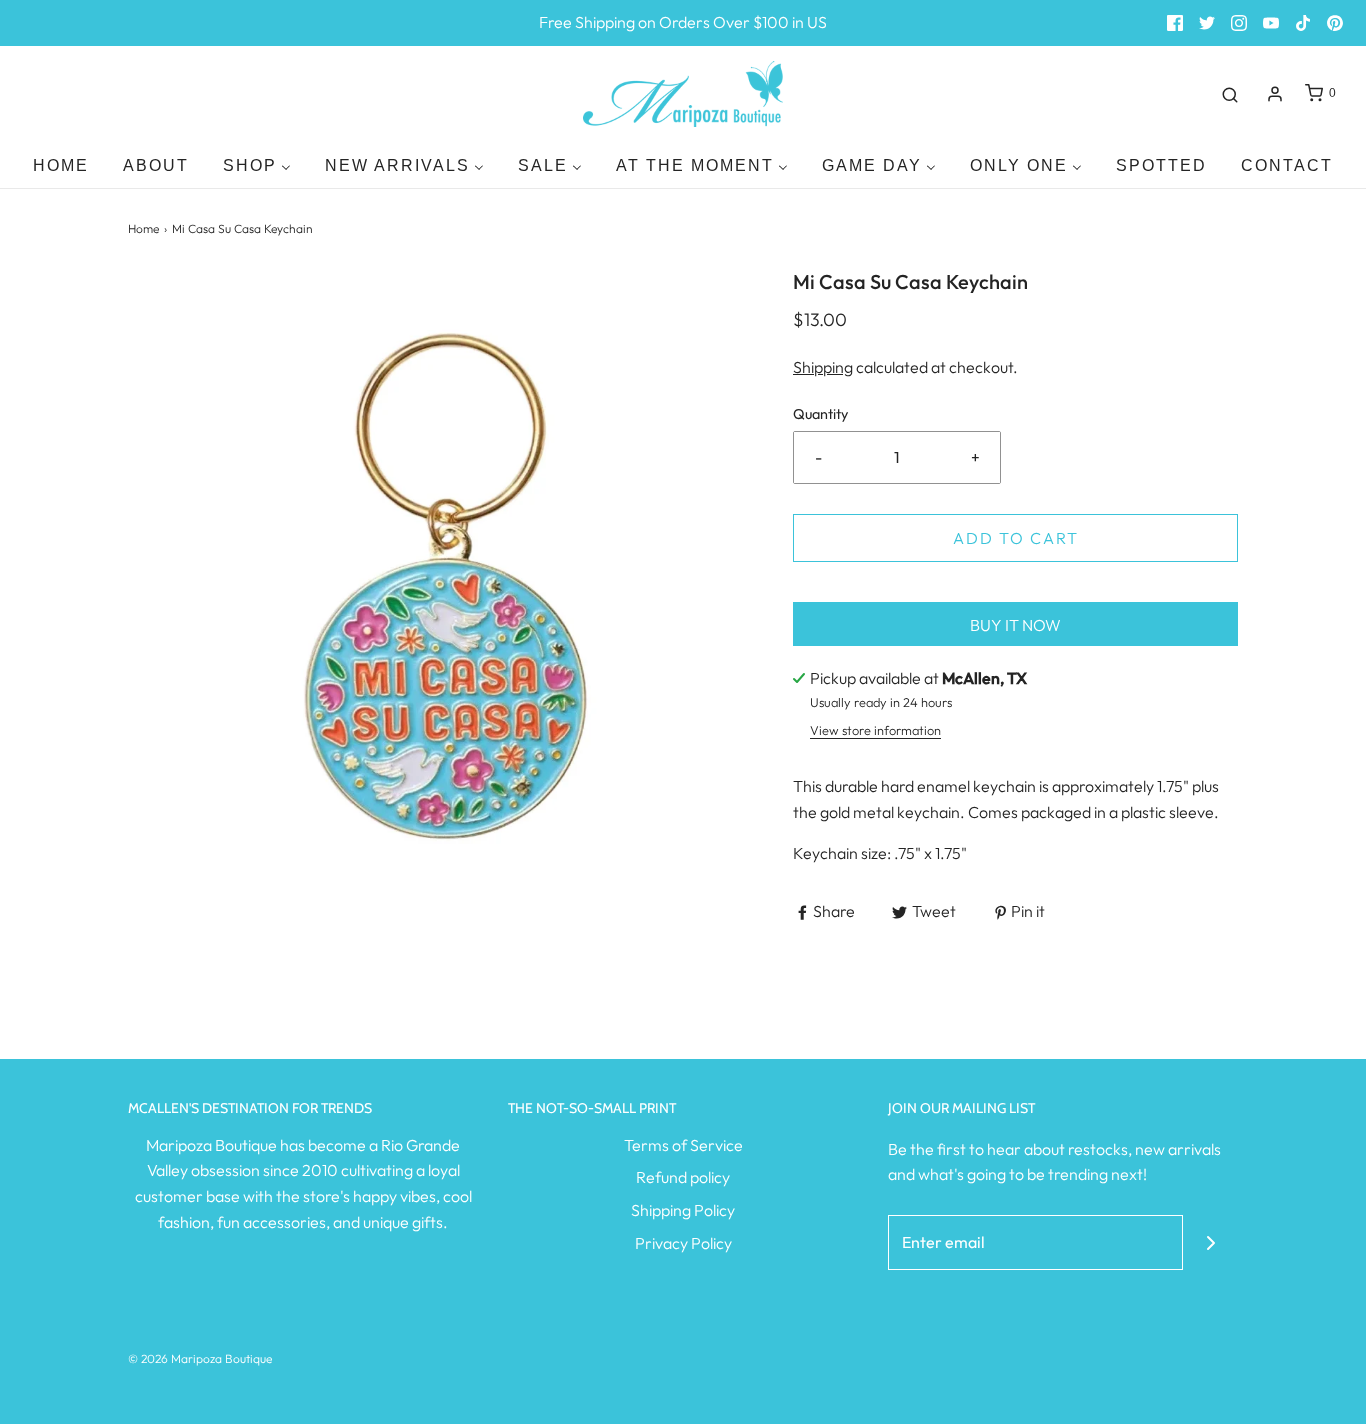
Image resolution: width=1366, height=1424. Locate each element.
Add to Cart (1016, 538)
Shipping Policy (683, 1210)
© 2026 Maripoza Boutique (200, 1358)
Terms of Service (683, 1145)
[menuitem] (61, 165)
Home (143, 228)
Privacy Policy (683, 1243)
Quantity (820, 414)
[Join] (1210, 1242)
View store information (875, 730)
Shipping (823, 367)
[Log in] (1275, 94)
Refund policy (683, 1177)
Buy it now (1015, 625)
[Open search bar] (1230, 94)
